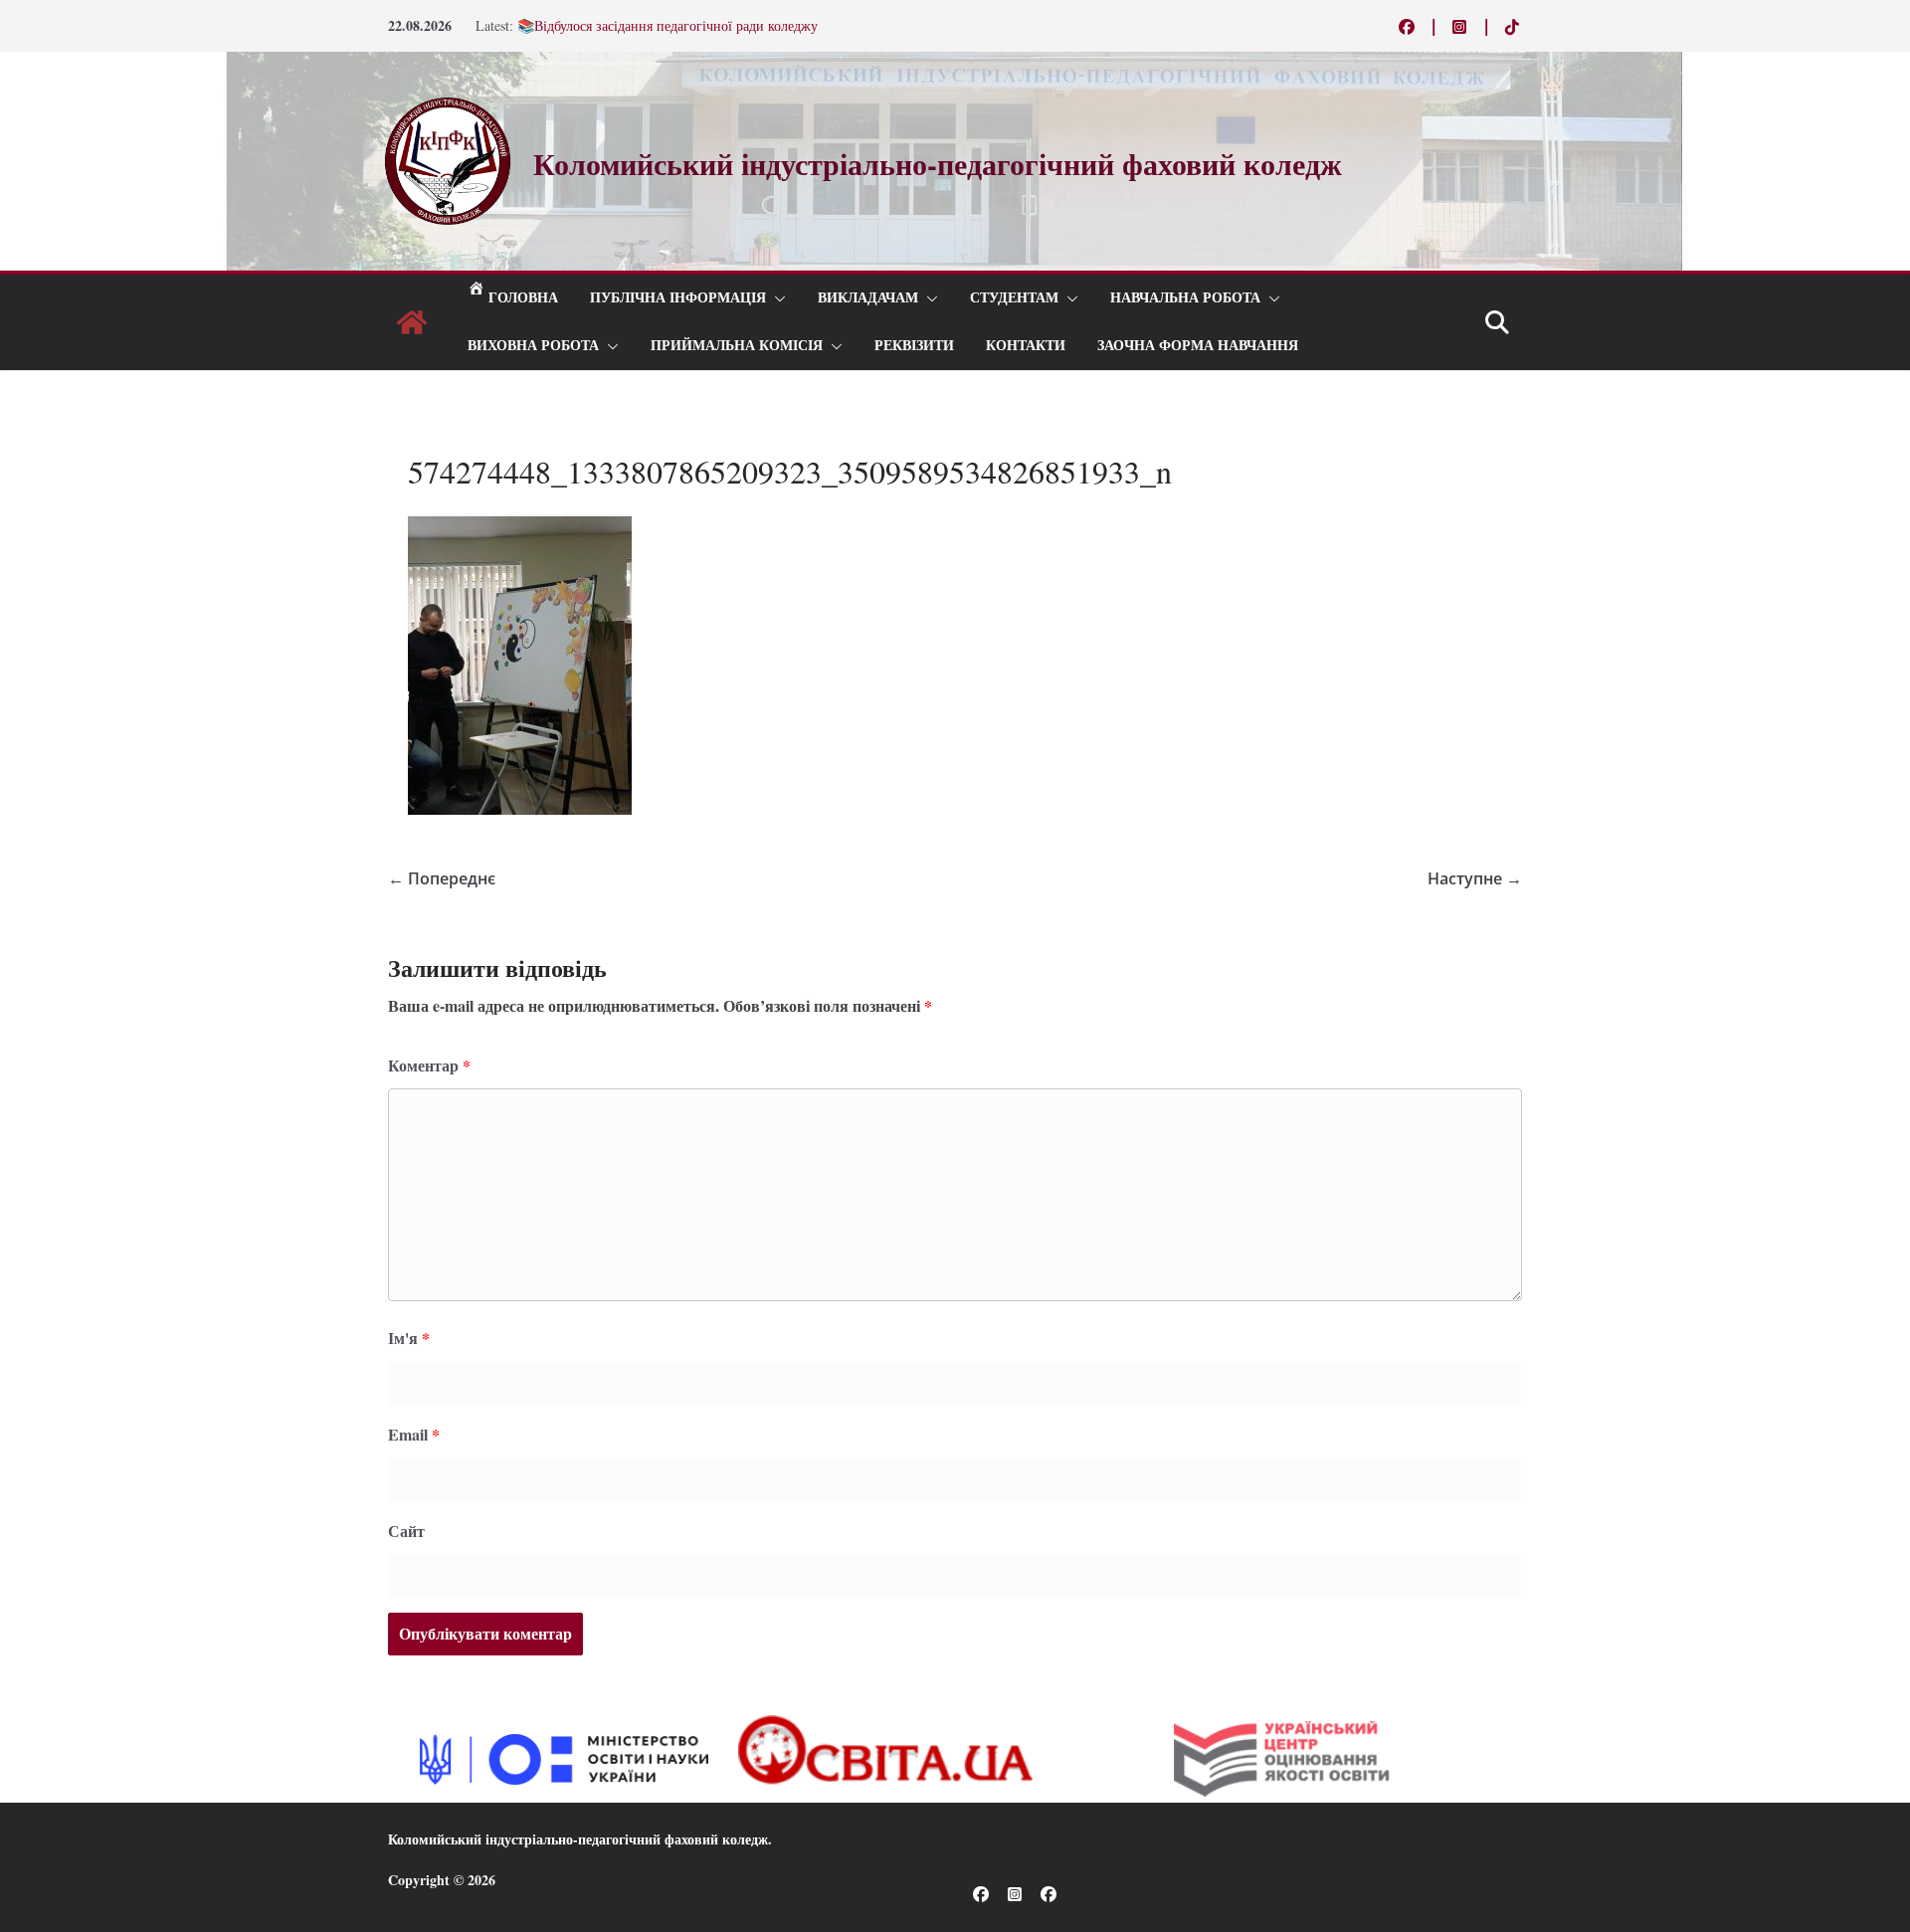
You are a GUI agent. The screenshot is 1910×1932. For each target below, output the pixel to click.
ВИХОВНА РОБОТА (533, 346)
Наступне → (1475, 878)
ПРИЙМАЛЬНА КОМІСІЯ (737, 346)
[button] (776, 298)
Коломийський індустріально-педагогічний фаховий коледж (578, 1839)
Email (414, 1434)
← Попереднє (442, 878)
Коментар (429, 1065)
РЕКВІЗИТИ (914, 346)
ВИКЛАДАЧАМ (868, 298)
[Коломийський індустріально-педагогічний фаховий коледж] (412, 322)
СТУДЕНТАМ (1014, 298)
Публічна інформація (678, 298)
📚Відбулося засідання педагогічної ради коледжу (668, 33)
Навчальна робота (1185, 298)
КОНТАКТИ (1026, 346)
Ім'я (409, 1338)
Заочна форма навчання (1198, 346)
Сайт (406, 1531)
